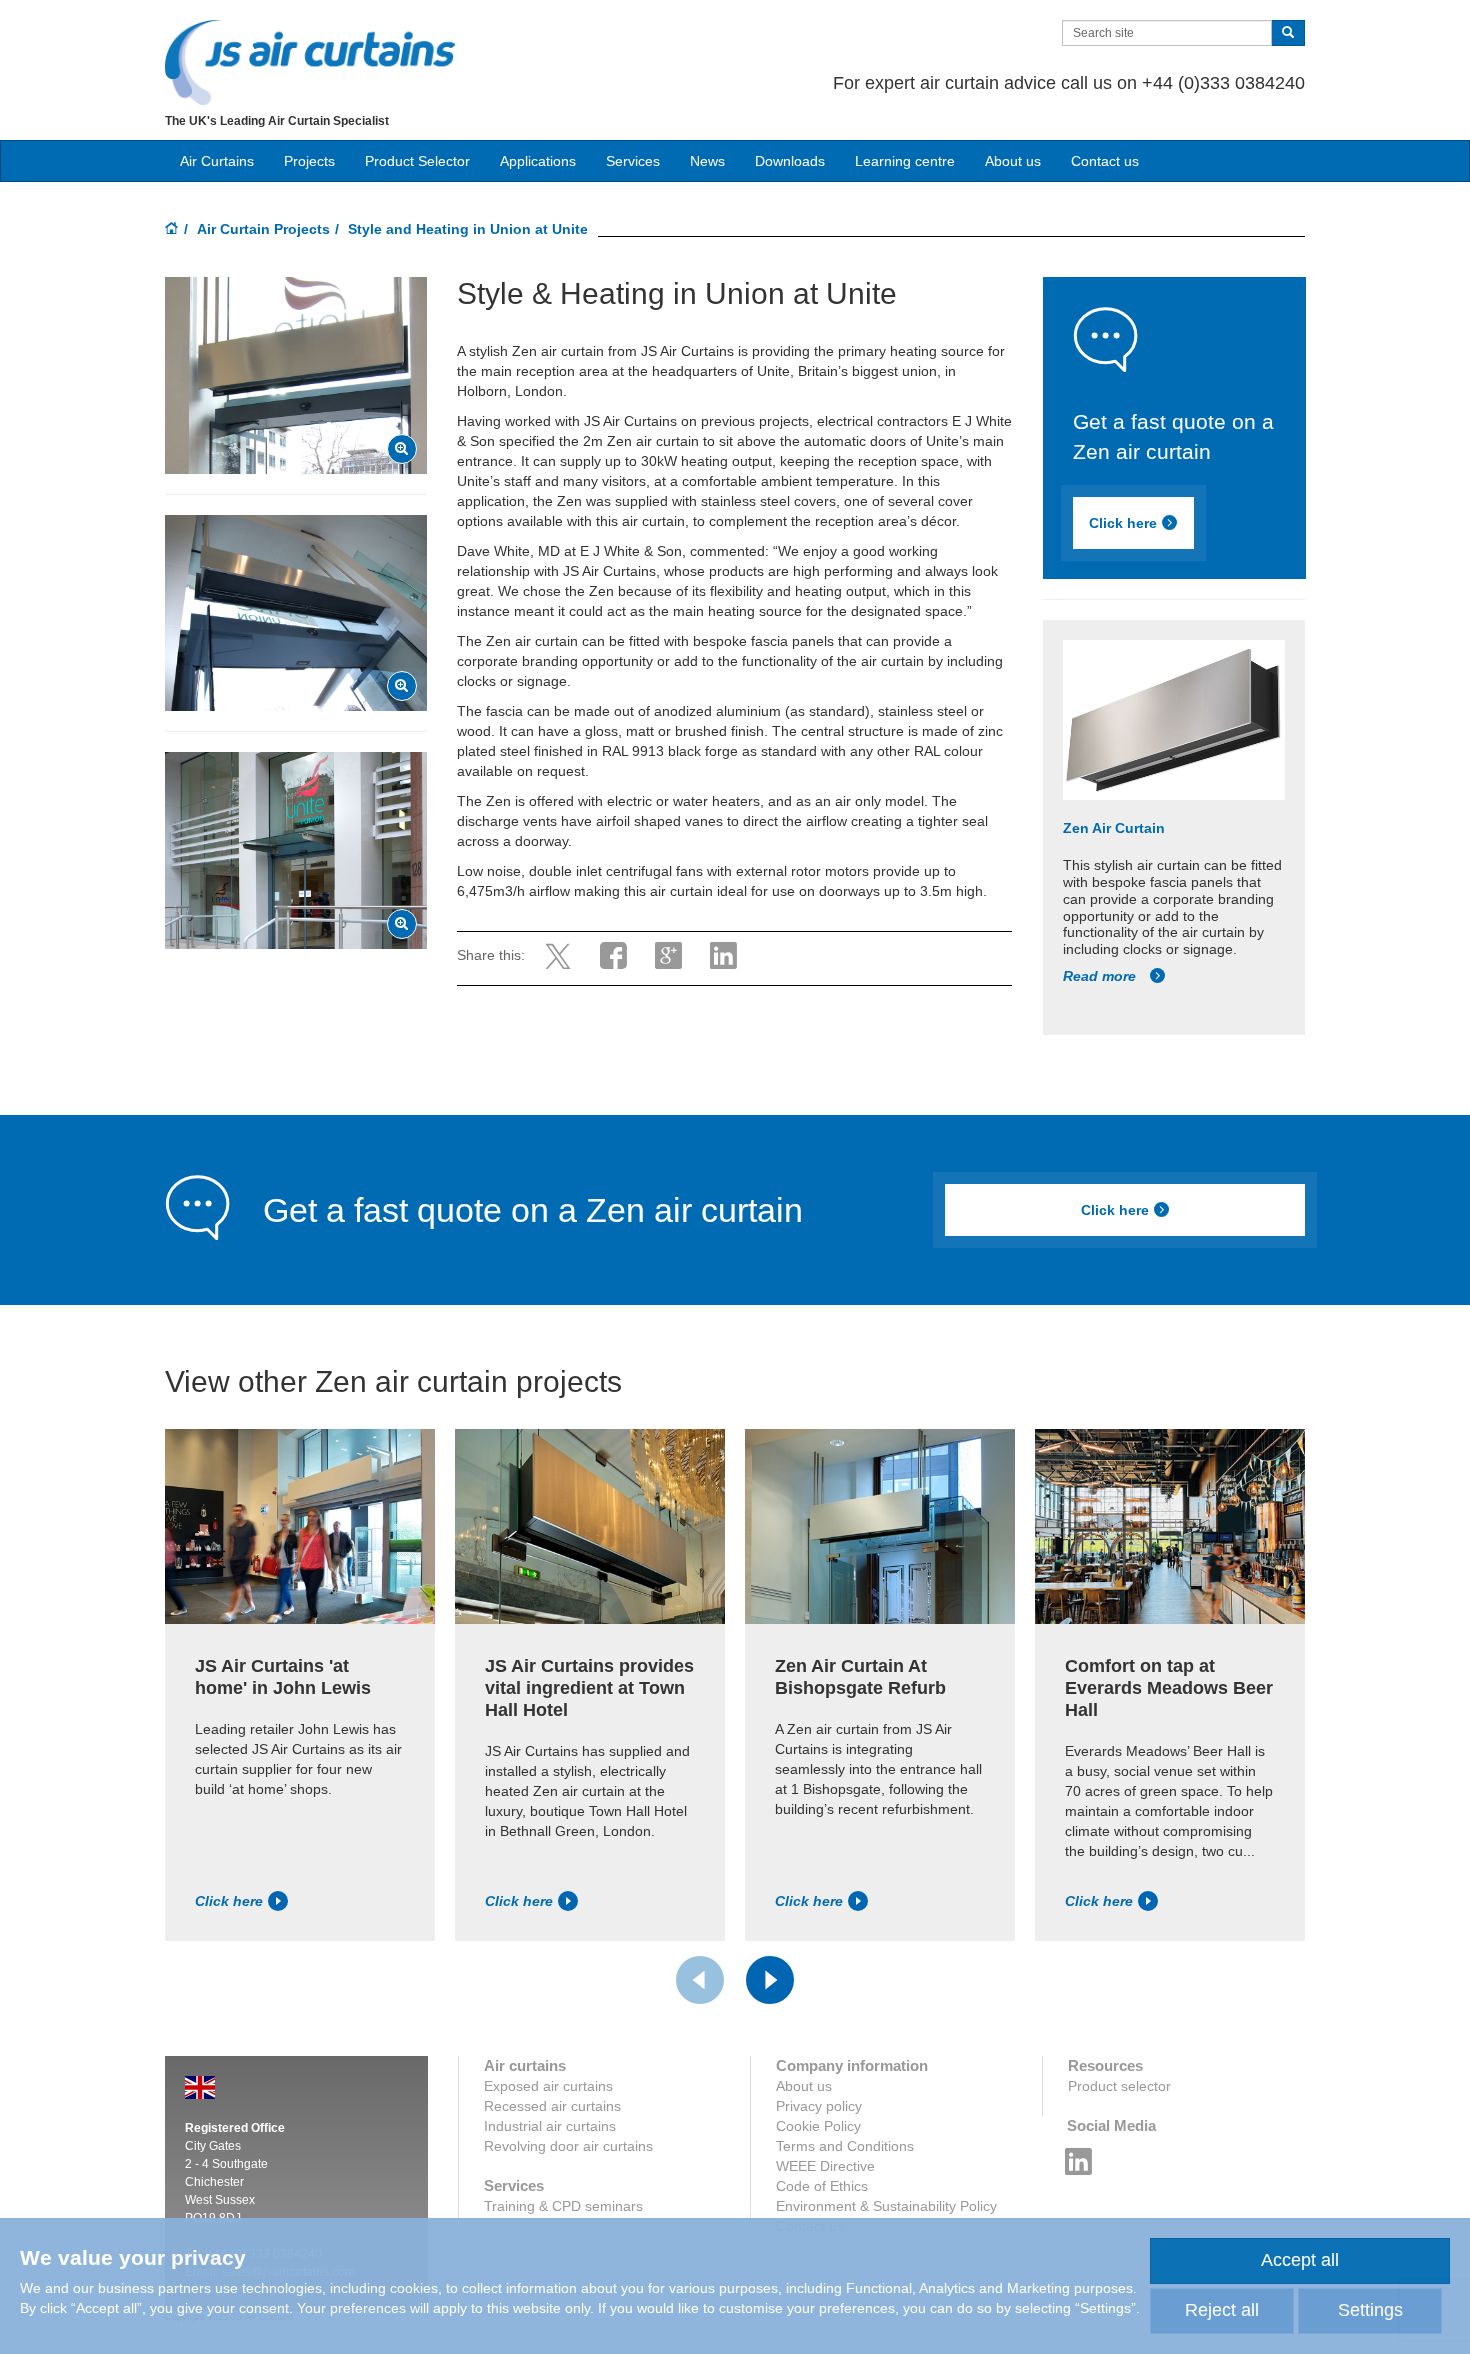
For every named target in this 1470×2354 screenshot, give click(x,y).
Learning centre (905, 161)
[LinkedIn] (1079, 2156)
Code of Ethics (822, 2186)
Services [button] (633, 161)
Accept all (1300, 2260)
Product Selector (417, 161)
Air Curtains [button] (217, 161)
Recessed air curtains (552, 2106)
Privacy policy (819, 2106)
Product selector (1119, 2086)
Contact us (1105, 161)
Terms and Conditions (845, 2146)
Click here (1123, 523)
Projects (309, 161)
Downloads (790, 161)
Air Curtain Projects (263, 229)
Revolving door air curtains (568, 2146)
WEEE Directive (825, 2166)
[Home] (172, 230)
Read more (1101, 976)
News (707, 161)
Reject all (1222, 2310)
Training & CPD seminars (563, 2206)
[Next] (770, 1980)
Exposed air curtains (548, 2086)
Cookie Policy (818, 2126)
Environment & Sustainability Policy (886, 2206)
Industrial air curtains (550, 2126)
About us (1013, 161)
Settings (1370, 2310)
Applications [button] (538, 161)
